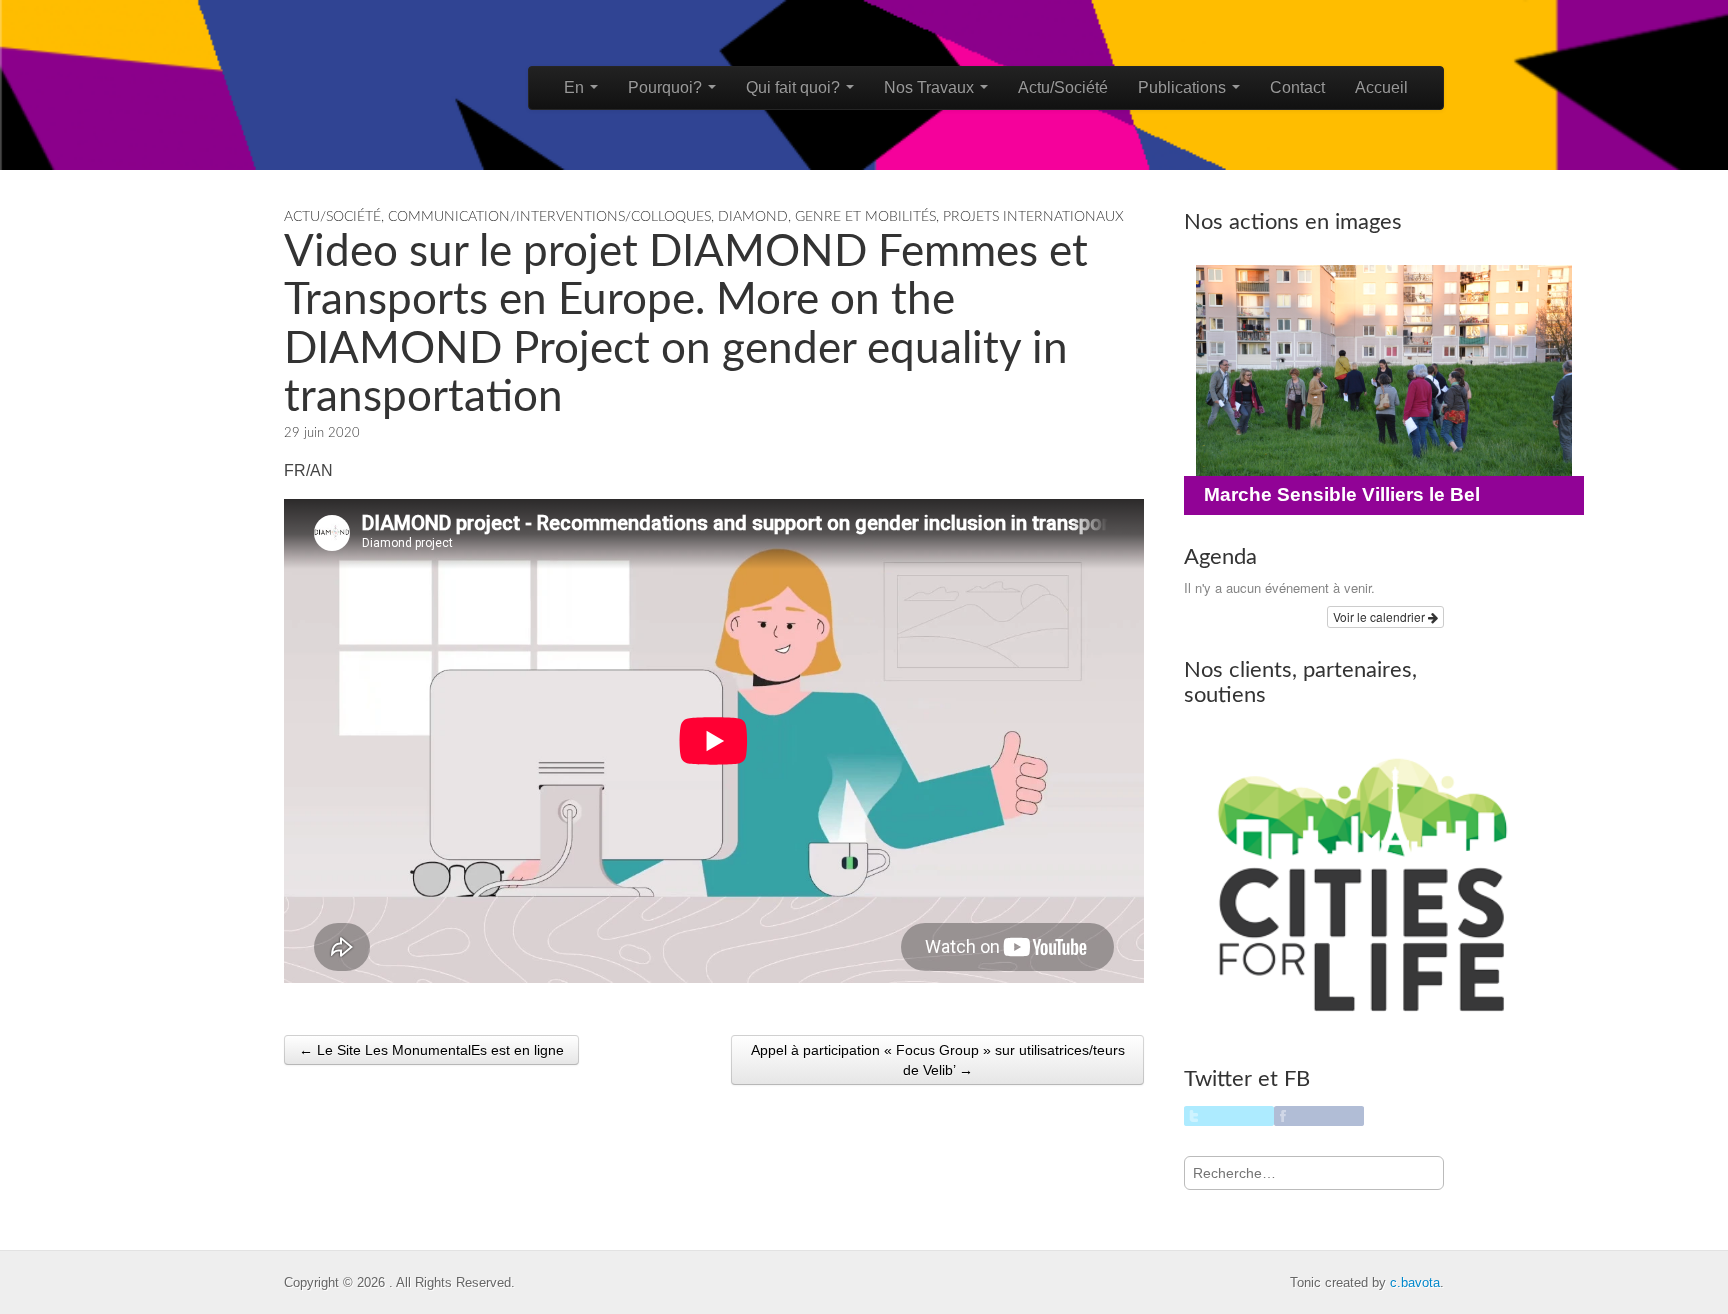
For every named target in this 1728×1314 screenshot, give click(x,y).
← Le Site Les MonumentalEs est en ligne (431, 1050)
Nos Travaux (931, 87)
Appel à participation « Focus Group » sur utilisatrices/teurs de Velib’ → (938, 1060)
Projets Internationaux (1033, 217)
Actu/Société (1063, 87)
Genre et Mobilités (865, 217)
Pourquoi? (667, 87)
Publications (1184, 87)
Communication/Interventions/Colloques (549, 217)
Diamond (753, 217)
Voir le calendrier (1380, 616)
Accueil (1381, 87)
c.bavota (1415, 1282)
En (576, 87)
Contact (1297, 87)
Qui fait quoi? (795, 87)
